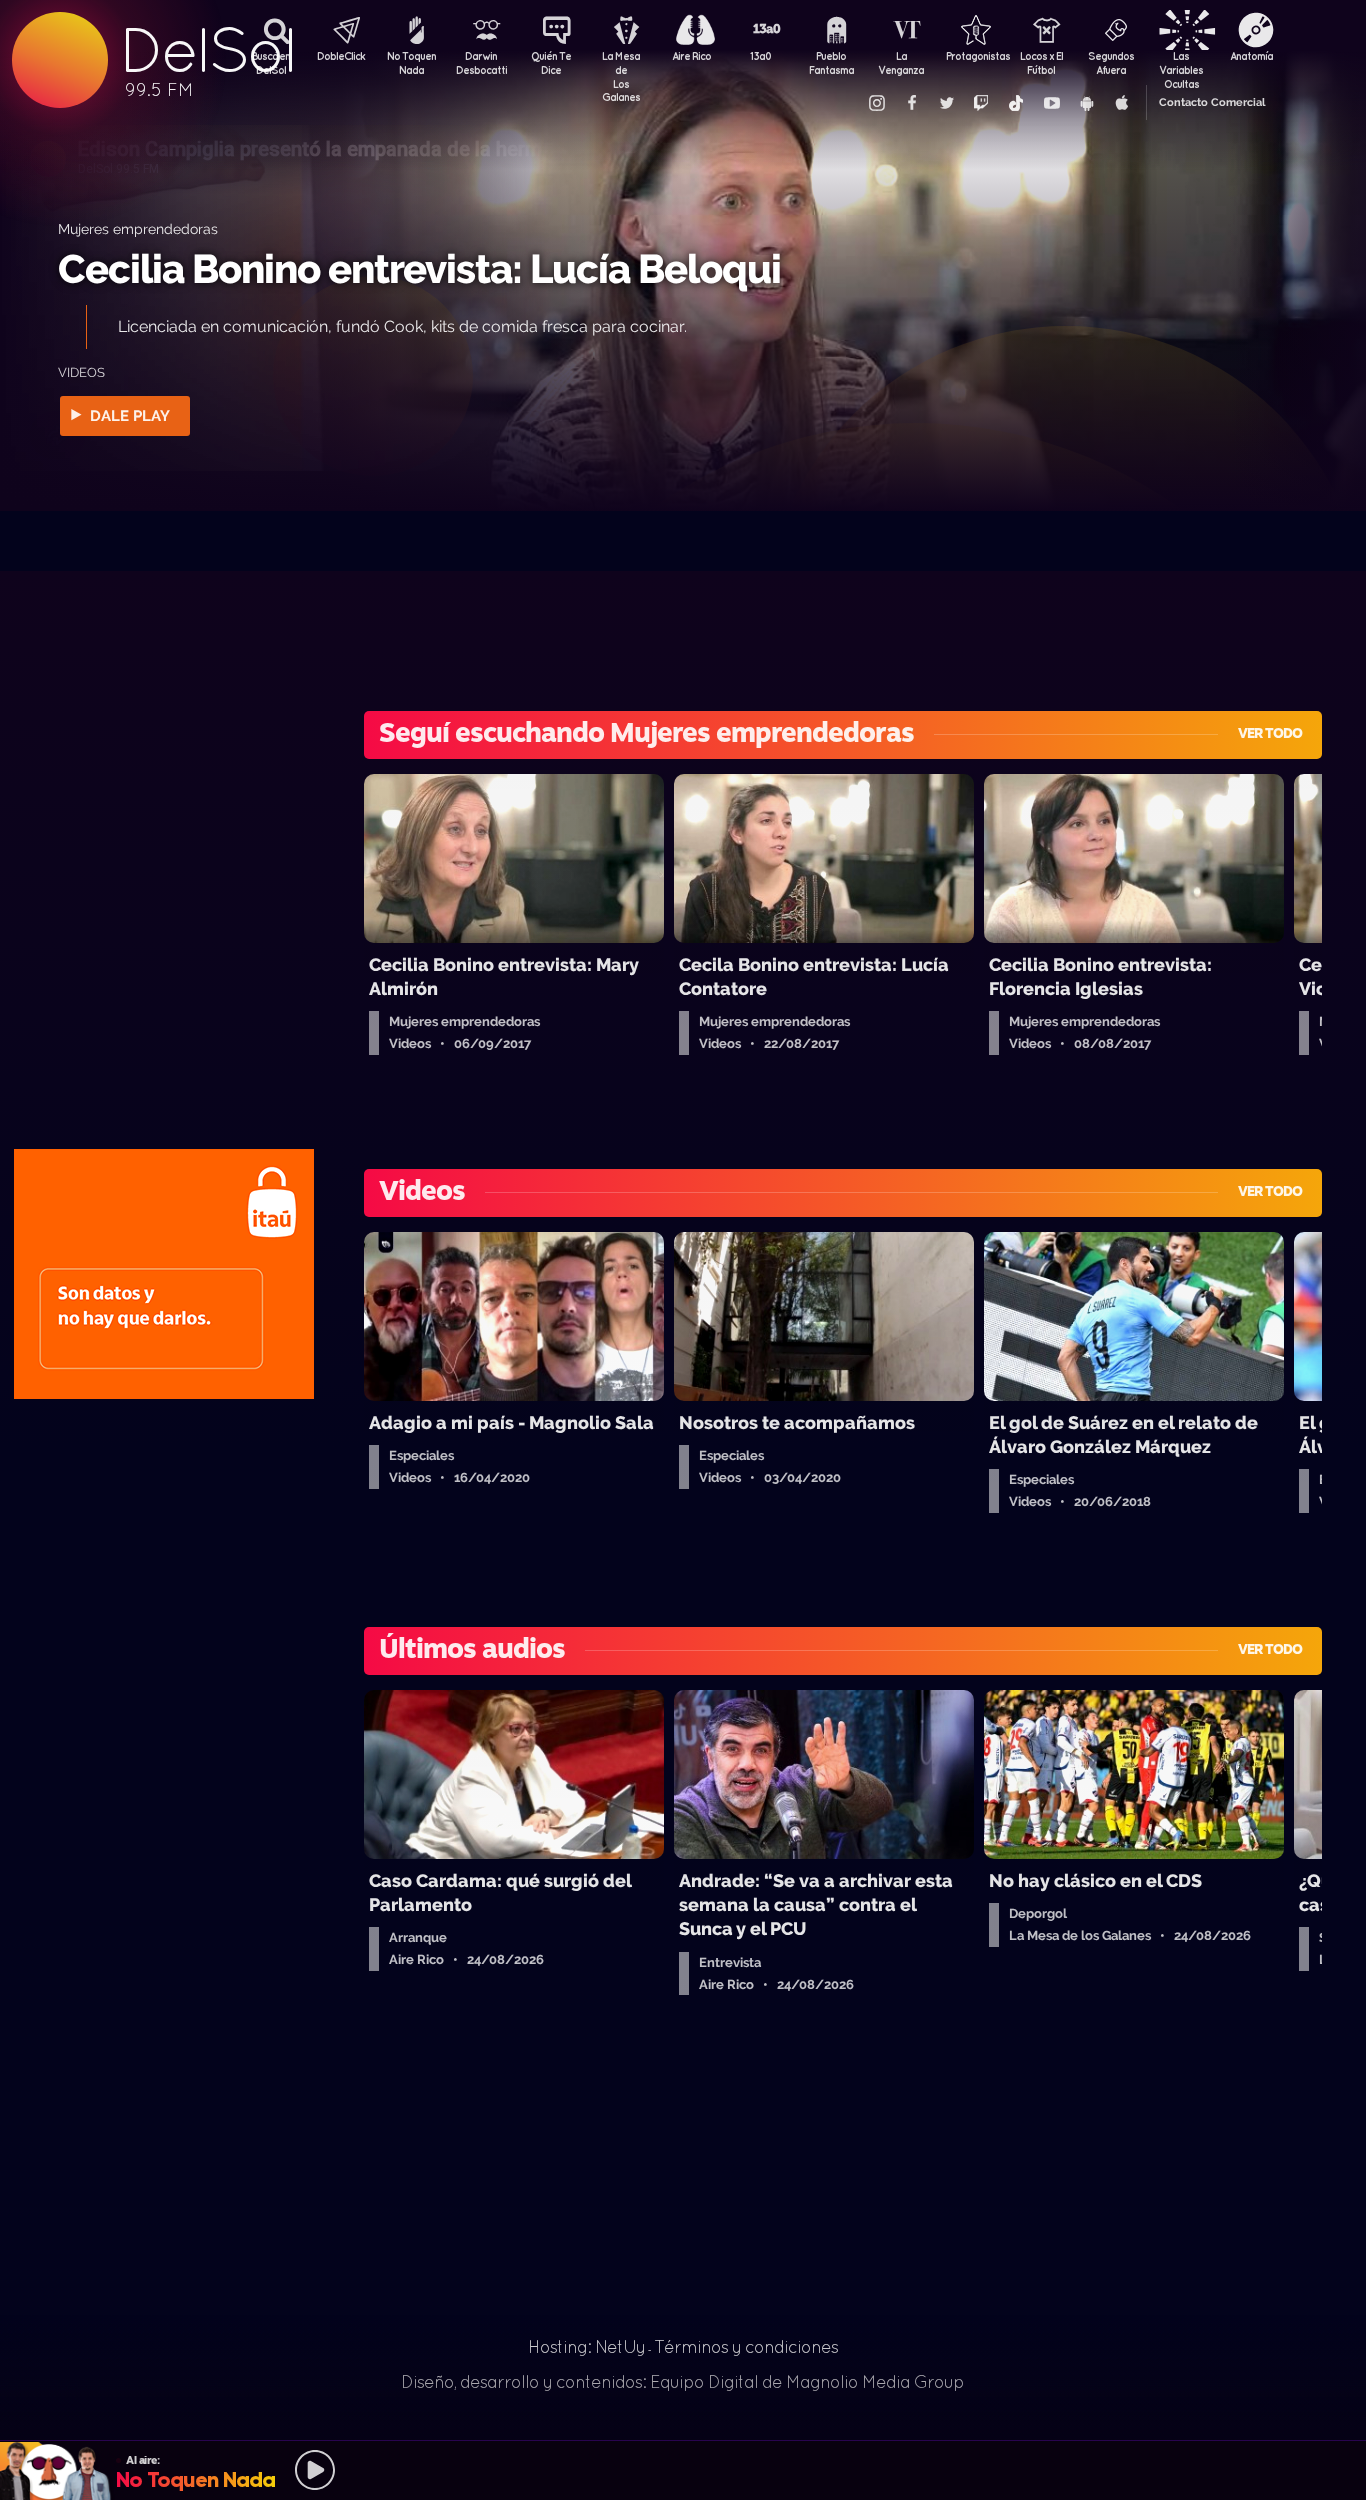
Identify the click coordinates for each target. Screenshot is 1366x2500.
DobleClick (341, 56)
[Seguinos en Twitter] (946, 103)
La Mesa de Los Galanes (621, 65)
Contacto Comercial (1212, 102)
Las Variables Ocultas (1181, 65)
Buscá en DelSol (271, 63)
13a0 (761, 56)
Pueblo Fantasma (831, 63)
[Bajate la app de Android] (1086, 103)
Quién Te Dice (551, 63)
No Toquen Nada (411, 63)
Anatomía (1251, 56)
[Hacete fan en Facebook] (911, 103)
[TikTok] (1016, 103)
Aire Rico (691, 56)
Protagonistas (971, 56)
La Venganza (901, 63)
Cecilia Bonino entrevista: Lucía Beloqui (419, 268)
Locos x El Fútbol (1041, 63)
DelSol (207, 50)
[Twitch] (981, 103)
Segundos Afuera (1111, 63)
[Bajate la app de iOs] (1121, 103)
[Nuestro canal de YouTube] (1051, 103)
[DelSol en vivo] (683, 2470)
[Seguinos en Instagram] (876, 103)
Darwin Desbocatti (481, 63)
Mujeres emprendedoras (138, 228)
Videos (81, 372)
